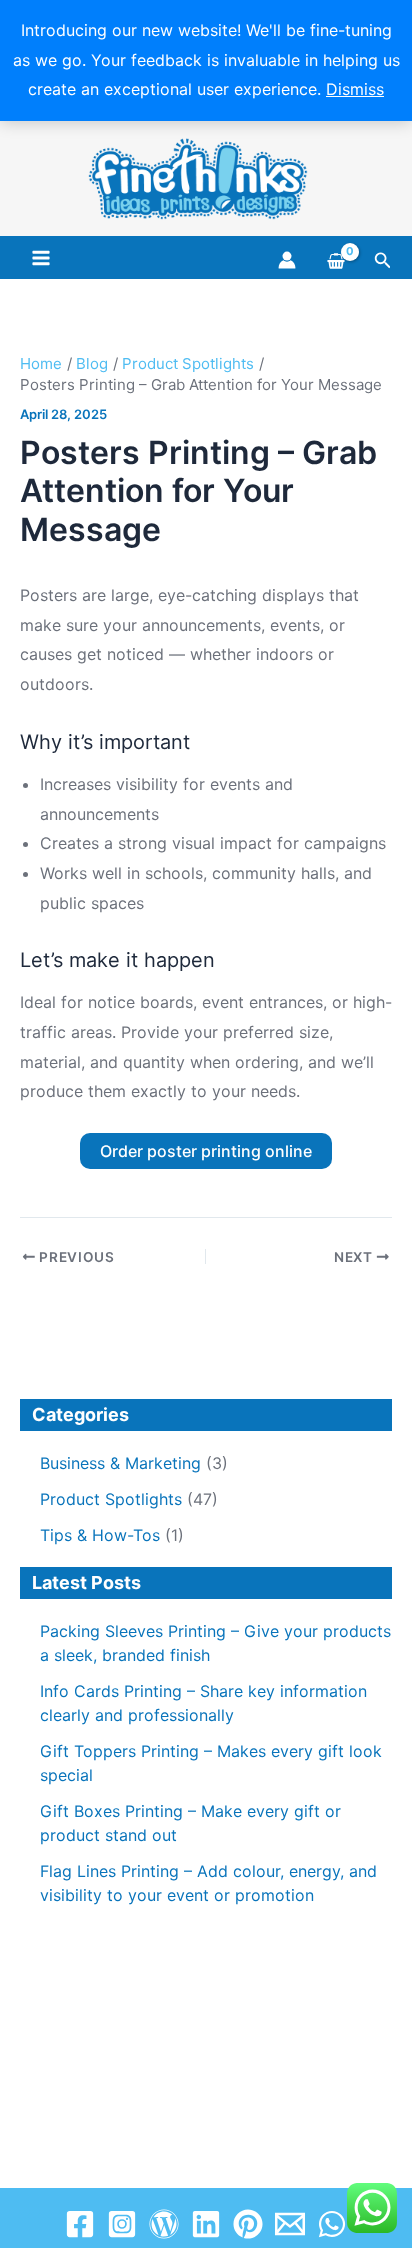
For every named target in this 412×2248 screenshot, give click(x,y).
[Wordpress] (164, 2224)
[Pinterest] (248, 2224)
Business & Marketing (120, 1463)
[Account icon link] (287, 260)
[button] (383, 260)
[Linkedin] (206, 2224)
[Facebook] (80, 2224)
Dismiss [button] (355, 89)
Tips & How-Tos (100, 1535)
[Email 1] (290, 2224)
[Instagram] (122, 2224)
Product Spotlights (111, 1499)
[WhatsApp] (332, 2224)
